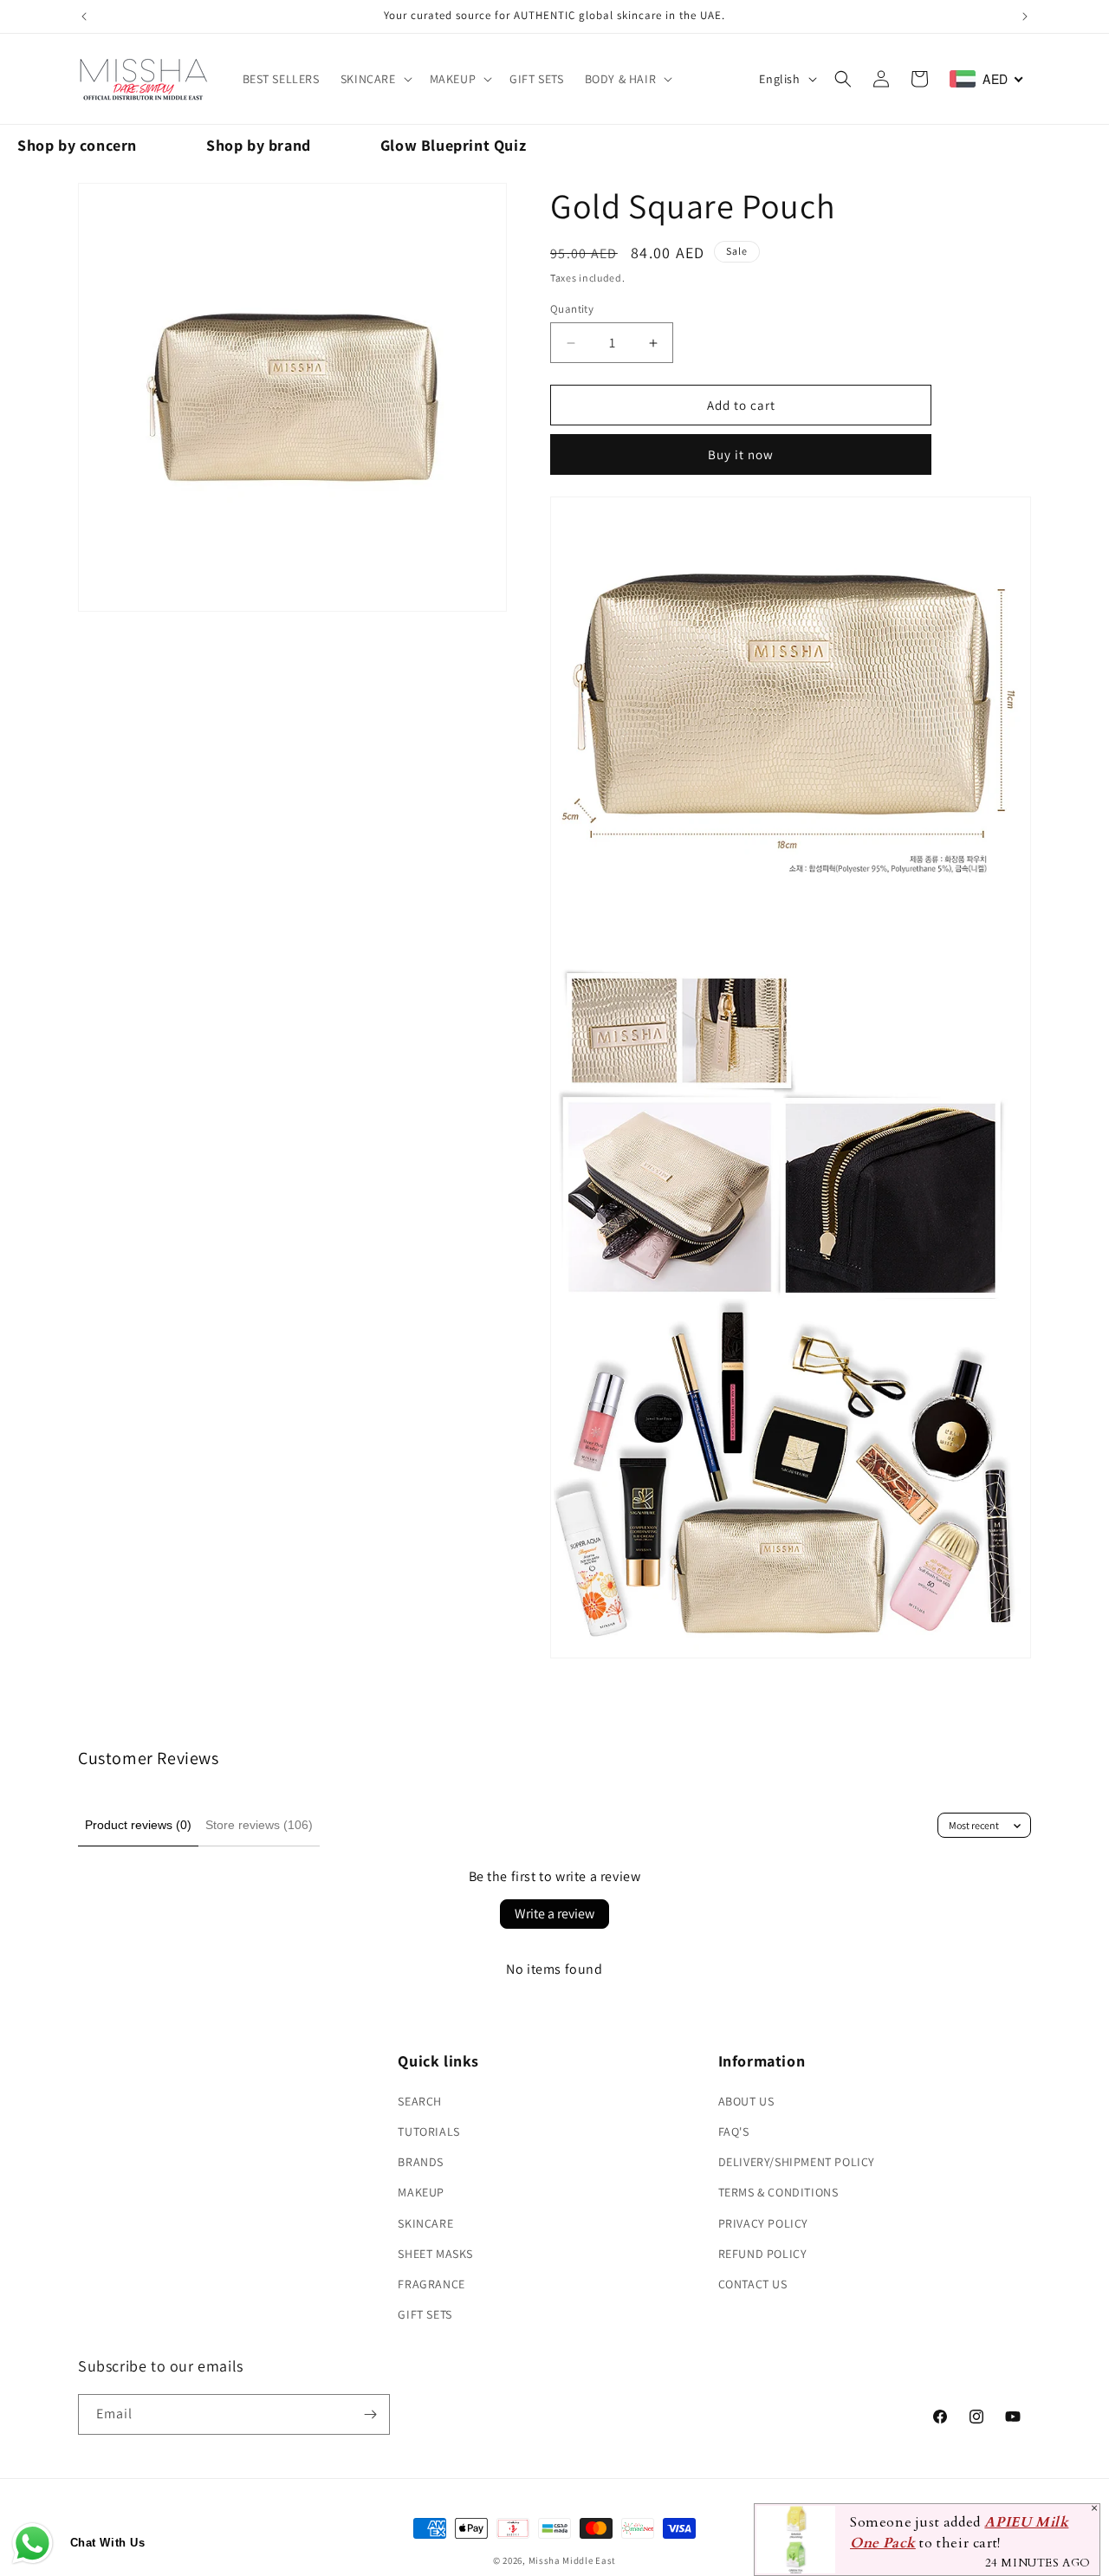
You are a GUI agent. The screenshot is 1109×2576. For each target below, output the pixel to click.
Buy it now (741, 454)
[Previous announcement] (84, 16)
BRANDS (421, 2162)
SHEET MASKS (435, 2254)
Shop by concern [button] (77, 145)
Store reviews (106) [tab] (259, 1825)
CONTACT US (753, 2284)
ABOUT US (746, 2101)
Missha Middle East (573, 2560)
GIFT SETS (425, 2314)
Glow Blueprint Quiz (453, 145)
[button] (375, 79)
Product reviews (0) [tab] (138, 1825)
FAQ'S (734, 2132)
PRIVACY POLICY (763, 2223)
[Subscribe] (370, 2414)
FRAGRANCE (431, 2284)
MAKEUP (453, 79)
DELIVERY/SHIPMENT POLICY (797, 2162)
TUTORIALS (428, 2132)
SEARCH (420, 2101)
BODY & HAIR (621, 79)
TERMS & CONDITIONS (778, 2192)
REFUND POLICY (763, 2254)
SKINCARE (368, 79)
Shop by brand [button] (259, 145)
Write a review (554, 1914)
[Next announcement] (1025, 16)
